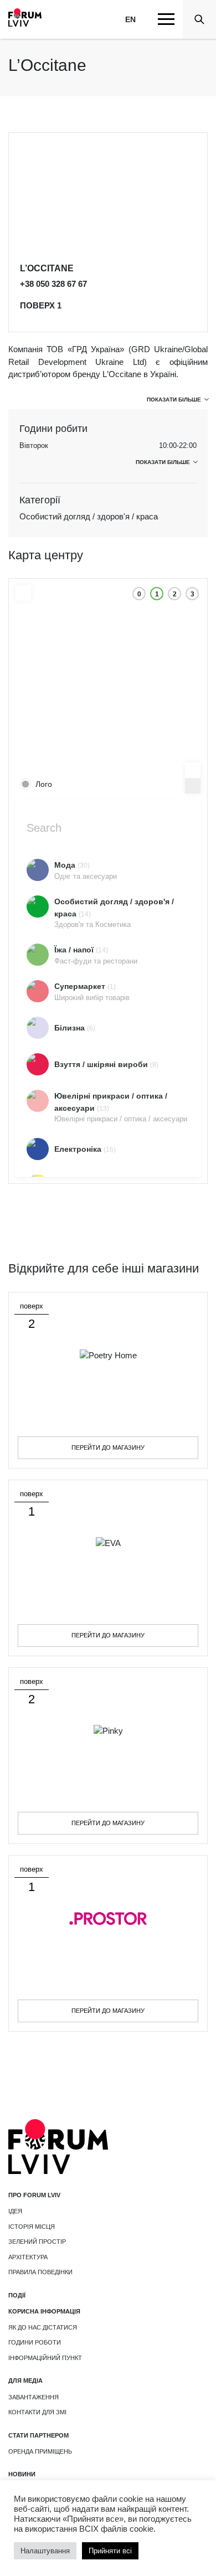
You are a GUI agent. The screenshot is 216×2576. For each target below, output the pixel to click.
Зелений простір (37, 2242)
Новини (22, 2474)
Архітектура (28, 2257)
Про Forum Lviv (34, 2195)
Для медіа (25, 2381)
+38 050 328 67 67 (53, 284)
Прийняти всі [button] (110, 2551)
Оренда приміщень (40, 2451)
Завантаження (34, 2397)
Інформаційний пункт (45, 2358)
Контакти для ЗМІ (37, 2412)
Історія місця (32, 2227)
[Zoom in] (193, 770)
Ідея (15, 2211)
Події (17, 2295)
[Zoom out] (193, 786)
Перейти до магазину (108, 1447)
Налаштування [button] (45, 2551)
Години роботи (35, 2342)
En (130, 19)
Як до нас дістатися (43, 2327)
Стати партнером (38, 2435)
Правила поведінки (40, 2272)
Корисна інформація (44, 2311)
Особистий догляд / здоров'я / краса (89, 516)
